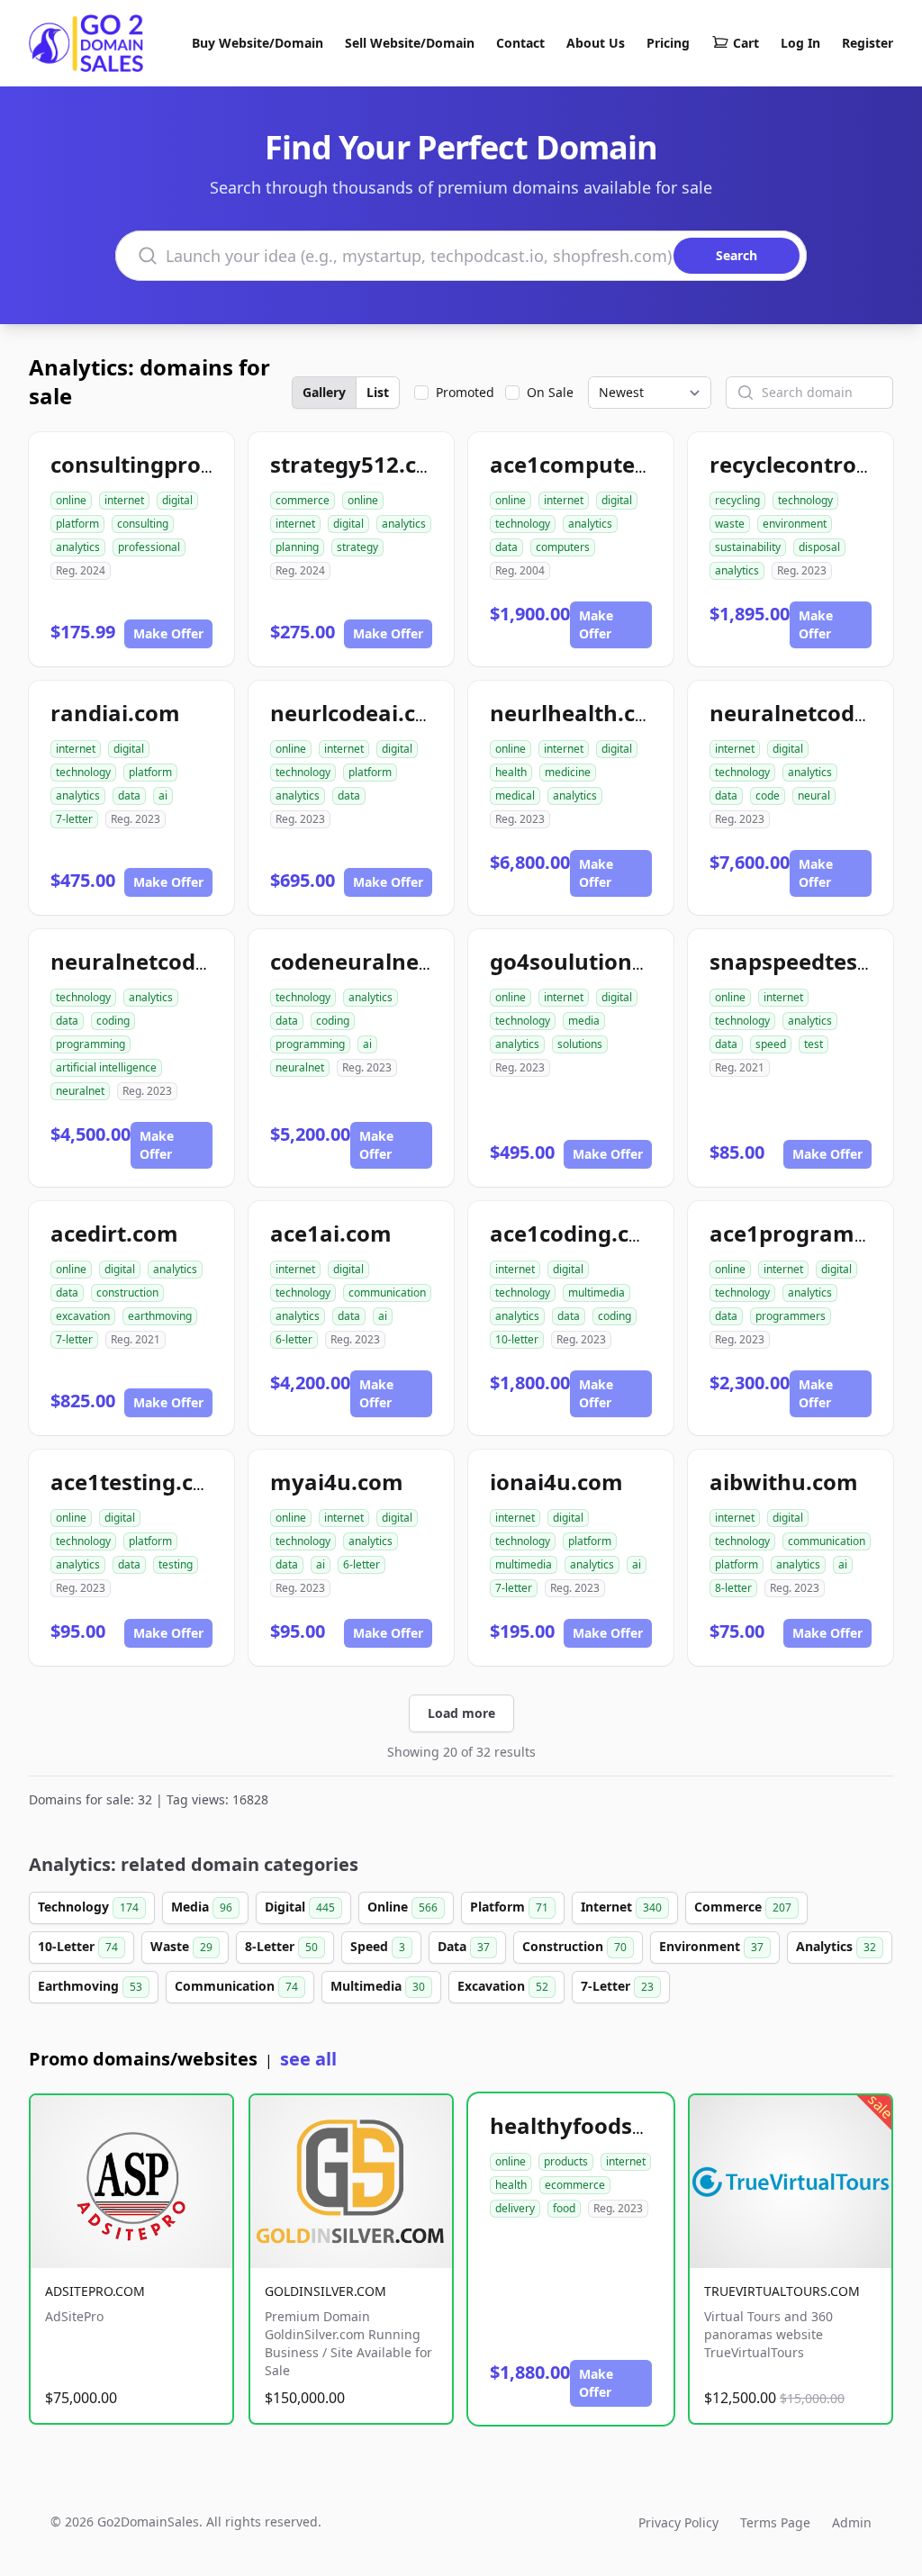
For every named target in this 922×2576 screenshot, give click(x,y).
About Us (596, 43)
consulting (143, 524)
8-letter (733, 1588)
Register (868, 43)
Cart (746, 43)
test (814, 1044)
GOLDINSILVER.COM (325, 2291)
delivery (515, 2208)
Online (402, 1907)
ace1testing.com (139, 1482)
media (584, 1021)
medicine (568, 772)
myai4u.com (337, 1482)
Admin (852, 2522)
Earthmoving (90, 1986)
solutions (580, 1044)
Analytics (836, 1946)
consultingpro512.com (171, 464)
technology (523, 524)
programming (90, 1044)
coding (113, 1021)
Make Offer (168, 633)
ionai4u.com (556, 1482)
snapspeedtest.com (814, 961)
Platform (509, 1907)
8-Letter (281, 1946)
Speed (378, 1946)
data (506, 547)
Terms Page (775, 2522)
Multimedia (378, 1986)
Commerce (743, 1907)
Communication (236, 1986)
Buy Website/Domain (258, 43)
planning (297, 547)
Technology (88, 1907)
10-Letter (78, 1946)
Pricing (668, 43)
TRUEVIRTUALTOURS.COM (782, 2291)
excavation (83, 1316)
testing (176, 1564)
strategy (357, 547)
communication (387, 1293)
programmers (791, 1316)
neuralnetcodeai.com (165, 961)
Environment (711, 1946)
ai (163, 795)
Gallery (324, 392)
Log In (800, 43)
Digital (300, 1907)
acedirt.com (114, 1233)
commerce (303, 500)
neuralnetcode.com (814, 713)
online (71, 500)
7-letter (74, 819)
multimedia (597, 1293)
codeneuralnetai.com (385, 961)
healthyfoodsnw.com (603, 2125)
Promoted (465, 392)
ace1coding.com (577, 1233)
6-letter (294, 1339)
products (566, 2161)
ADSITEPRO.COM (95, 2291)
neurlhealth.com (580, 713)
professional (149, 547)
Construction (574, 1946)
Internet (621, 1907)
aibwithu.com (784, 1482)
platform (77, 524)
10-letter (517, 1339)
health (511, 772)
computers (563, 547)
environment (795, 524)
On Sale (550, 392)
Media (202, 1907)
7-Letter (617, 1986)
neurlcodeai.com (360, 713)
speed (771, 1044)
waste (730, 524)
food (564, 2208)
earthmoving (160, 1316)
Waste (181, 1946)
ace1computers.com (599, 464)
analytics (78, 547)
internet (124, 500)
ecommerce (575, 2185)
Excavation (503, 1986)
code (768, 795)
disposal (819, 547)
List (378, 392)
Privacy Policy (678, 2522)
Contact (520, 43)
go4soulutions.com (592, 961)
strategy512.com (361, 464)
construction (127, 1293)
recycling (737, 500)
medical (515, 795)
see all (308, 2059)
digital (177, 500)
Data (464, 1946)
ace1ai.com (331, 1233)
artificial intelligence (106, 1067)
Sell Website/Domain (410, 43)
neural (814, 795)
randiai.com (115, 713)
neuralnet (80, 1091)
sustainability (748, 547)
